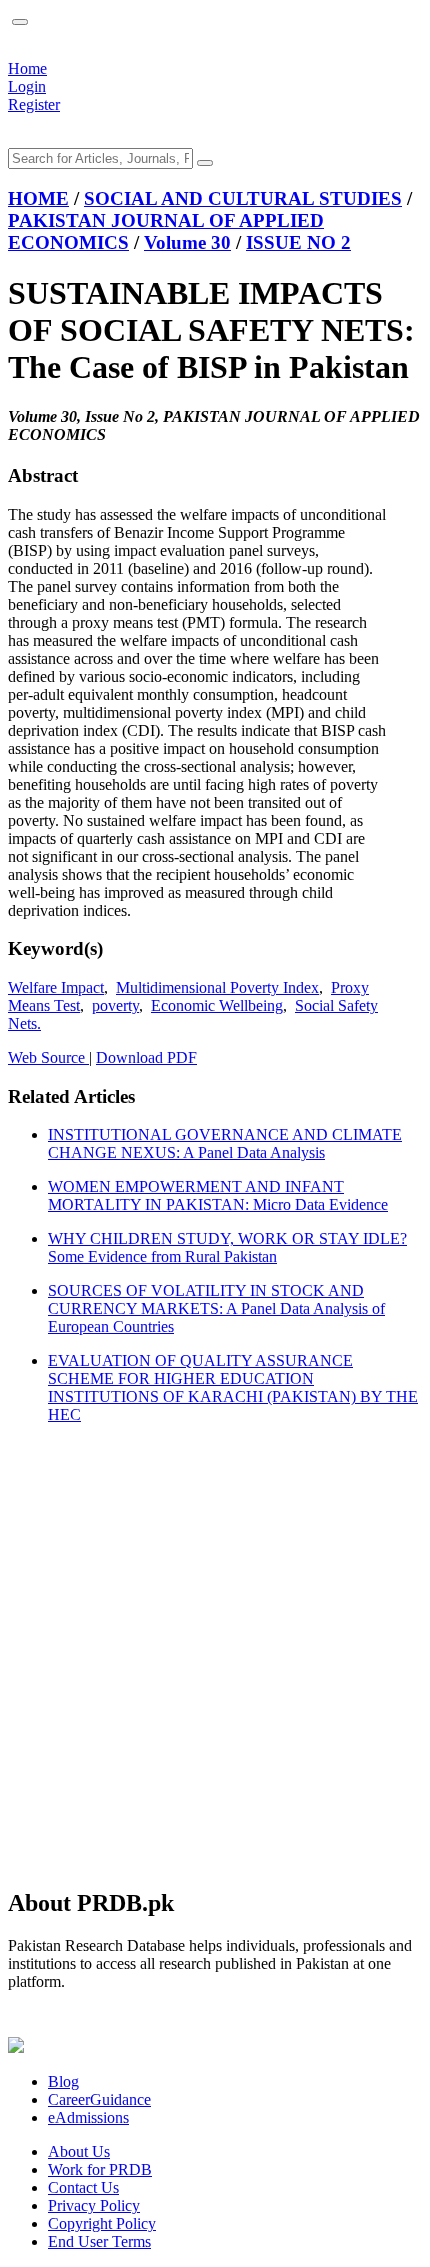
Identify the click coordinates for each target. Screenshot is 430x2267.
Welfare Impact (56, 987)
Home (27, 68)
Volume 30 (187, 242)
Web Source (48, 1057)
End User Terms (99, 2241)
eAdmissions (88, 2117)
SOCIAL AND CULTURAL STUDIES (243, 198)
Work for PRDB (100, 2169)
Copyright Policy (102, 2223)
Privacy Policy (94, 2205)
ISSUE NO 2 (298, 242)
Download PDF (146, 1057)
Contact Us (83, 2187)
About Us (79, 2151)
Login (27, 86)
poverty (115, 1005)
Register (34, 104)
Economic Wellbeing (217, 1005)
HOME (38, 198)
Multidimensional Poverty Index (217, 987)
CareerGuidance (99, 2099)
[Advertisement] (215, 1655)
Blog (63, 2081)
